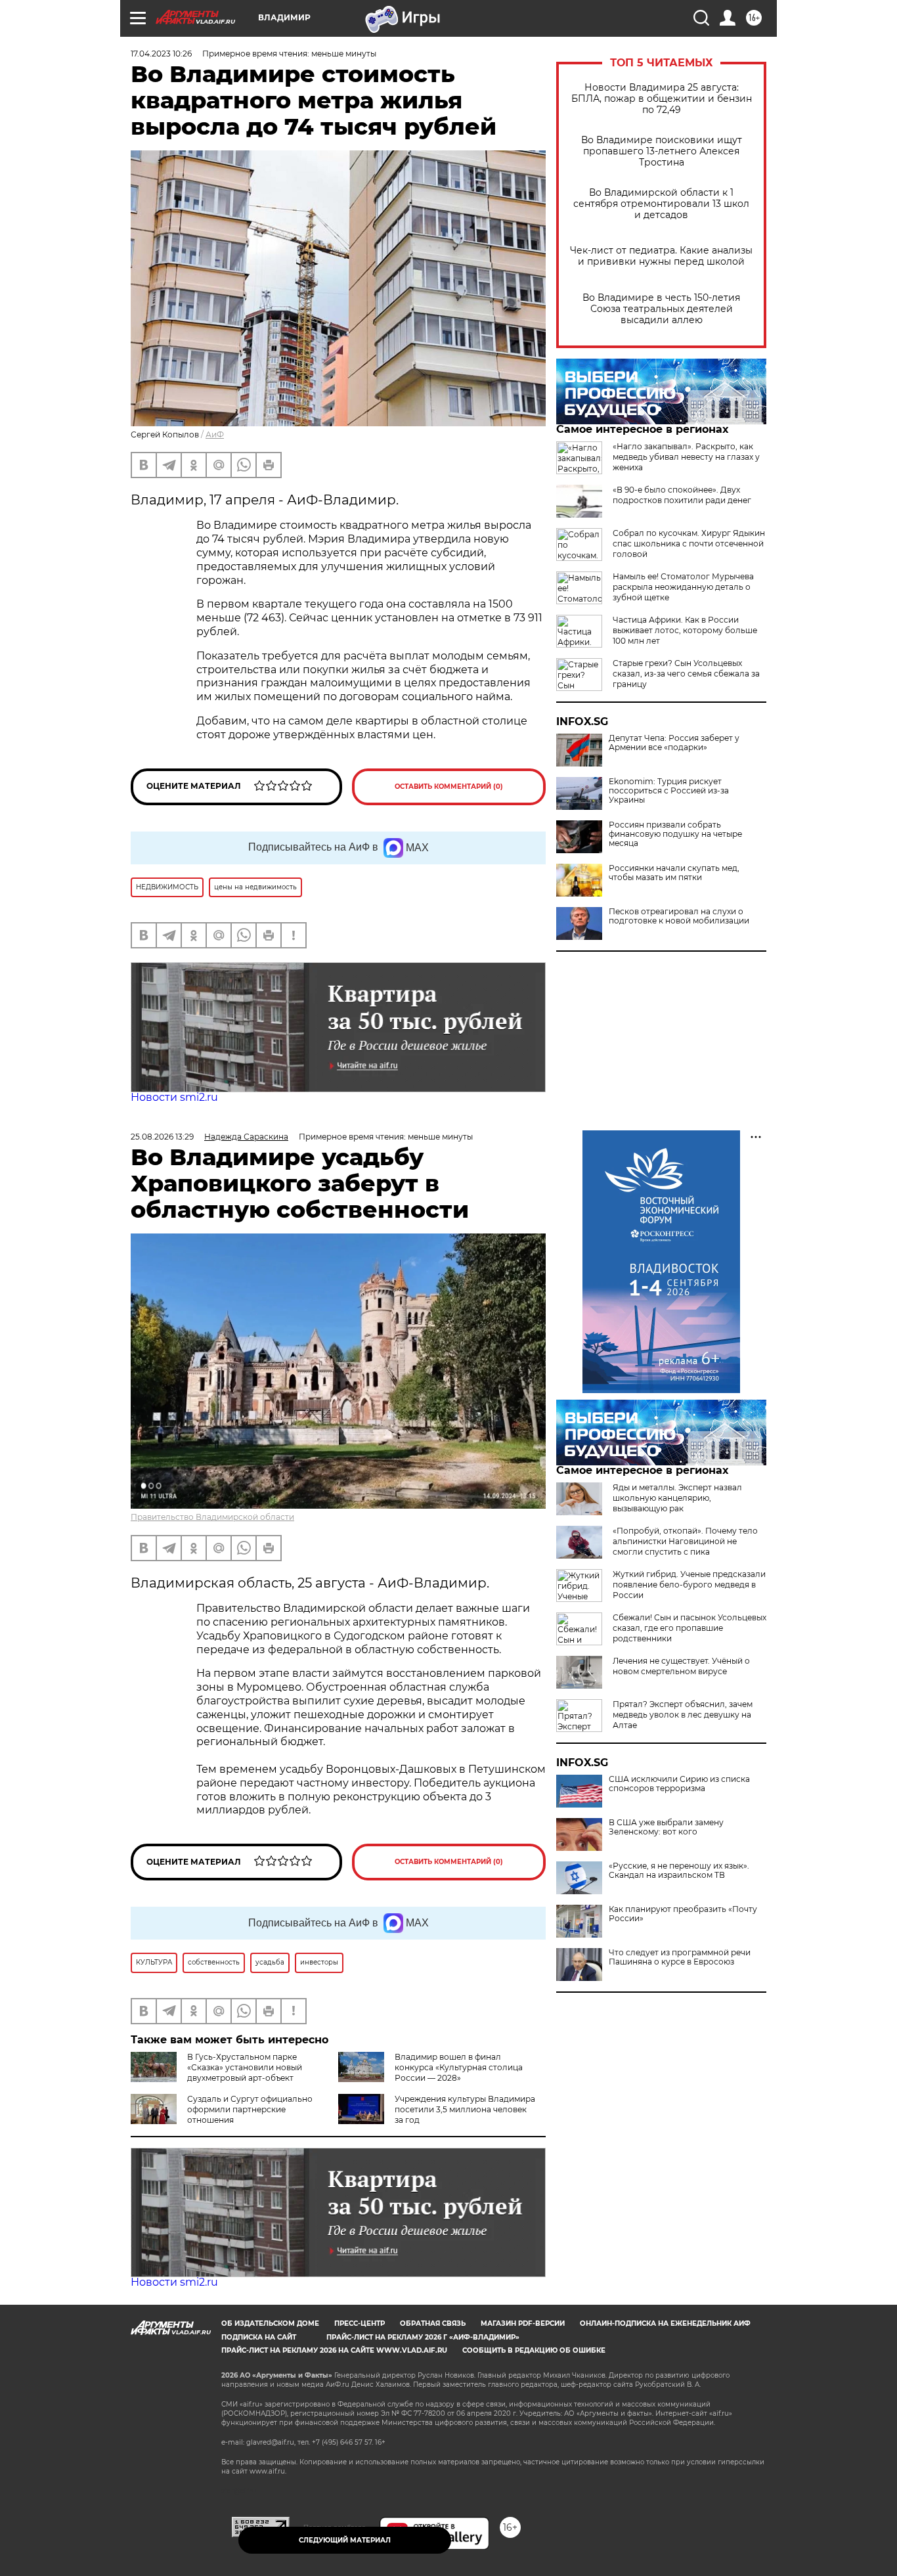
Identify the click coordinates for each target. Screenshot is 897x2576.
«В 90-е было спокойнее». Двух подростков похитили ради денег (682, 495)
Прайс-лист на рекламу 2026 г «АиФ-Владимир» (423, 2337)
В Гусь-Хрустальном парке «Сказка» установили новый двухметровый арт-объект (245, 2067)
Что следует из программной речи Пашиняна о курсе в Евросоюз (680, 1957)
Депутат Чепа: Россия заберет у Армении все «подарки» (674, 743)
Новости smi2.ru (174, 1097)
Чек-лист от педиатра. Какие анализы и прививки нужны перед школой (661, 256)
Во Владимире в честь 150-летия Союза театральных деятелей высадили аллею (661, 309)
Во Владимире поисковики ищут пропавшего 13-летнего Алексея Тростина (662, 151)
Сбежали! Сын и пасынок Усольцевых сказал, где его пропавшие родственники (689, 1628)
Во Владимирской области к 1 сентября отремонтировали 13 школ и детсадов (661, 204)
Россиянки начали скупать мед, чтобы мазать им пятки (674, 873)
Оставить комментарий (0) (449, 787)
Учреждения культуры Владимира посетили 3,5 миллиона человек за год (465, 2109)
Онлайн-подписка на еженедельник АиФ (665, 2323)
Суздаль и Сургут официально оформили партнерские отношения (250, 2109)
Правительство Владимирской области (212, 1517)
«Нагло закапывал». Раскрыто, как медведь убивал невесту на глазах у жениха (686, 457)
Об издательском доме (270, 2323)
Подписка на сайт (259, 2337)
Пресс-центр (360, 2323)
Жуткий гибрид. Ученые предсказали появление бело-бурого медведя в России (689, 1585)
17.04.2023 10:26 (161, 54)
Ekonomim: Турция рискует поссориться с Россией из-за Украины (669, 791)
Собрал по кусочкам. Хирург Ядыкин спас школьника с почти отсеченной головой (689, 544)
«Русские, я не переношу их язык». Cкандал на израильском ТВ (679, 1871)
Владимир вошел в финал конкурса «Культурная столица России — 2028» (459, 2067)
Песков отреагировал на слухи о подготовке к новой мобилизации (679, 916)
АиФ (215, 434)
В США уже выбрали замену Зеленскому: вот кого (666, 1827)
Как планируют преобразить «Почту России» (683, 1914)
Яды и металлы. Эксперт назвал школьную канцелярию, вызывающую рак (677, 1498)
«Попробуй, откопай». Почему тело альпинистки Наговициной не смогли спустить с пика (685, 1541)
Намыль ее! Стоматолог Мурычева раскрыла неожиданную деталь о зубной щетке (683, 587)
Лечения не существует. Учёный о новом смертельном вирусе (681, 1666)
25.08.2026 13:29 (162, 1137)
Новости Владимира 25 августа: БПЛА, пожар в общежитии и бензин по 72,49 (662, 99)
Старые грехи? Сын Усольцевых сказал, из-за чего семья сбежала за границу (686, 674)
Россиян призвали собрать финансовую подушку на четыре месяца (675, 834)
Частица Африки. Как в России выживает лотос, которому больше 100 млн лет (685, 630)
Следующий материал (345, 2540)
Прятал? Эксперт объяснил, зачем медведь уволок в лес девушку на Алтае (683, 1715)
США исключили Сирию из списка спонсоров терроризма (679, 1784)
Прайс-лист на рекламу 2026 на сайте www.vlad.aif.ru (334, 2350)
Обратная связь (433, 2323)
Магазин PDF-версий (523, 2323)
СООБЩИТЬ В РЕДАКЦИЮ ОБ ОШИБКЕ (534, 2350)
